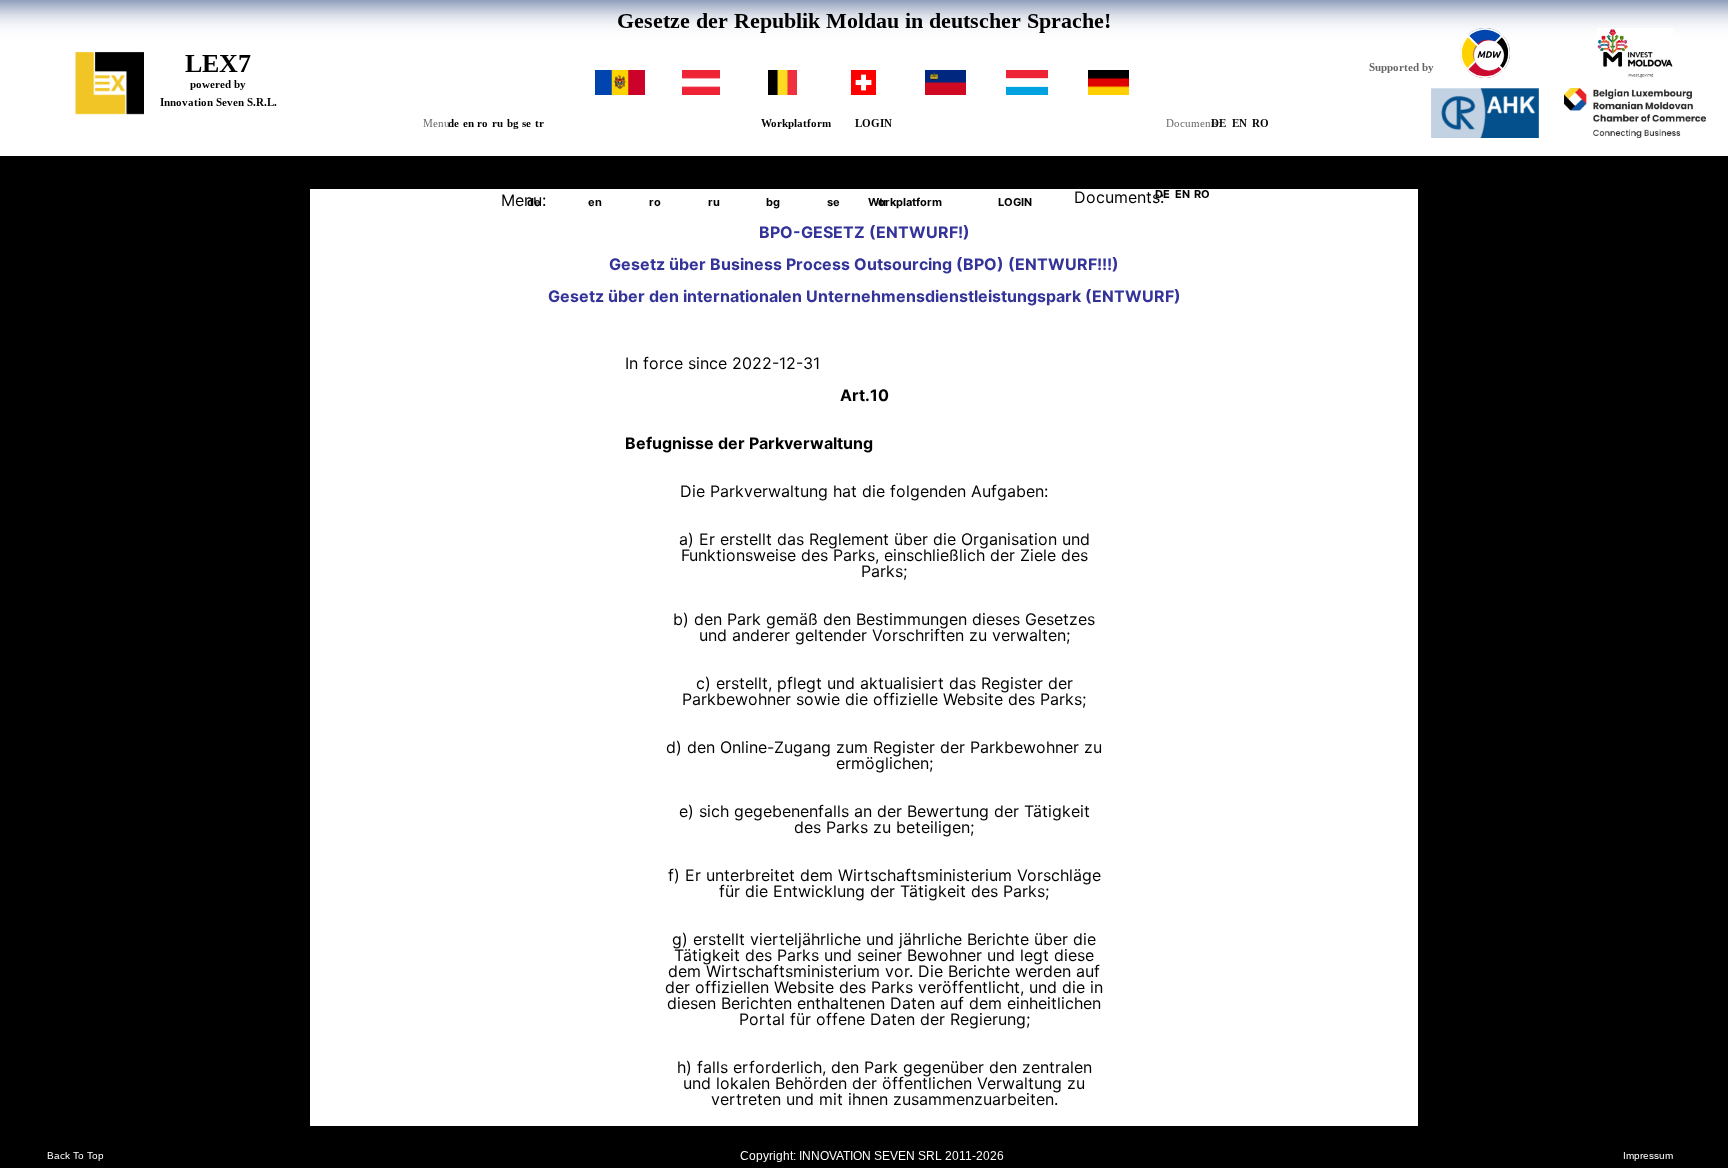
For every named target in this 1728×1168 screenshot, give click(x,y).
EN (1239, 123)
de (453, 123)
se (526, 123)
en (468, 123)
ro (482, 123)
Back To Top (75, 1156)
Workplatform (796, 123)
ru (497, 123)
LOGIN (873, 123)
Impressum (1648, 1156)
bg (513, 123)
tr (539, 123)
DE (1218, 123)
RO (1260, 123)
